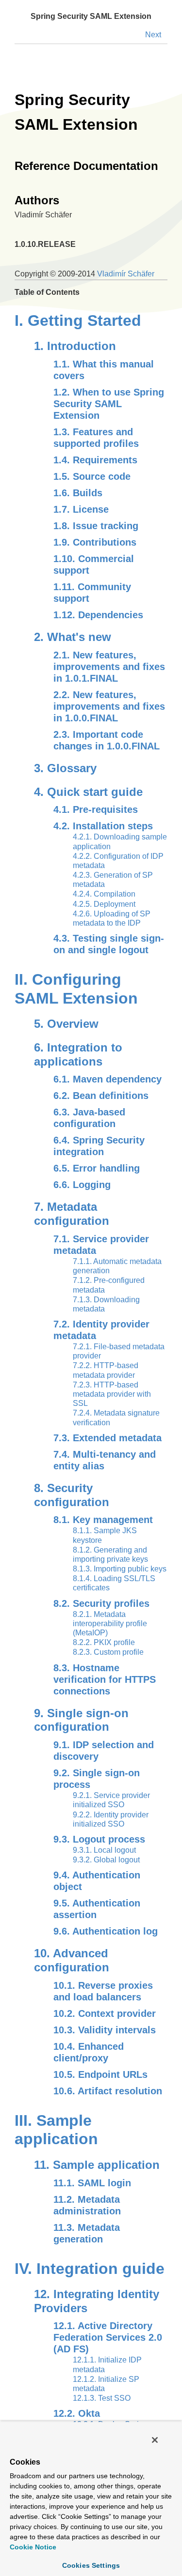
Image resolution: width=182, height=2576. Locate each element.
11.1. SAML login (92, 2183)
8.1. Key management (103, 1520)
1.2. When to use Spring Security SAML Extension (109, 404)
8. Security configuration (72, 1495)
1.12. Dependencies (98, 615)
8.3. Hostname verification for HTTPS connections (105, 1679)
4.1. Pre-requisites (96, 809)
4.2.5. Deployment (104, 904)
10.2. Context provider (105, 2013)
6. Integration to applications (78, 1054)
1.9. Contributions (95, 542)
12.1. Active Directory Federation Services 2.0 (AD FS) (108, 2337)
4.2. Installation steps (103, 826)
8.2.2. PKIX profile (104, 1642)
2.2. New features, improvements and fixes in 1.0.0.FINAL (109, 706)
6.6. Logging (82, 1185)
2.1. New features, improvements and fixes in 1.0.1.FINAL (109, 667)
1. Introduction (75, 346)
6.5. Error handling (97, 1168)
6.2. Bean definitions (101, 1096)
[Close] (155, 2440)
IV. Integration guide (90, 2269)
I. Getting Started (78, 320)
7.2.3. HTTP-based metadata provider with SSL (112, 1394)
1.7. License (81, 509)
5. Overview (66, 1024)
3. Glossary (65, 768)
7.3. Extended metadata (108, 1438)
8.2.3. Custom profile (108, 1652)
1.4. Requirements (95, 460)
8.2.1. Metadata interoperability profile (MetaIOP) (110, 1623)
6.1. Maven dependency (108, 1079)
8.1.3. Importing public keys (120, 1569)
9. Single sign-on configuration (81, 1720)
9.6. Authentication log (106, 1931)
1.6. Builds (78, 493)
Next (153, 35)
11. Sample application (97, 2165)
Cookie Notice (33, 2547)
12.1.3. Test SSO (102, 2398)
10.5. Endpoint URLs (100, 2074)
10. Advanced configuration (72, 1960)
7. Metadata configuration (72, 1214)
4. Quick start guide (88, 792)
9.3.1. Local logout (104, 1850)
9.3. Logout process (99, 1839)
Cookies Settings (91, 2565)
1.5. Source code (92, 476)
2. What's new (73, 637)
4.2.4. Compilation (104, 894)
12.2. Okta (77, 2413)
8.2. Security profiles (101, 1603)
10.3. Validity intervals (105, 2030)
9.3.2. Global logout (106, 1860)
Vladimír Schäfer (126, 274)
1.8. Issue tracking (96, 526)
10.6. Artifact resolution (108, 2091)
